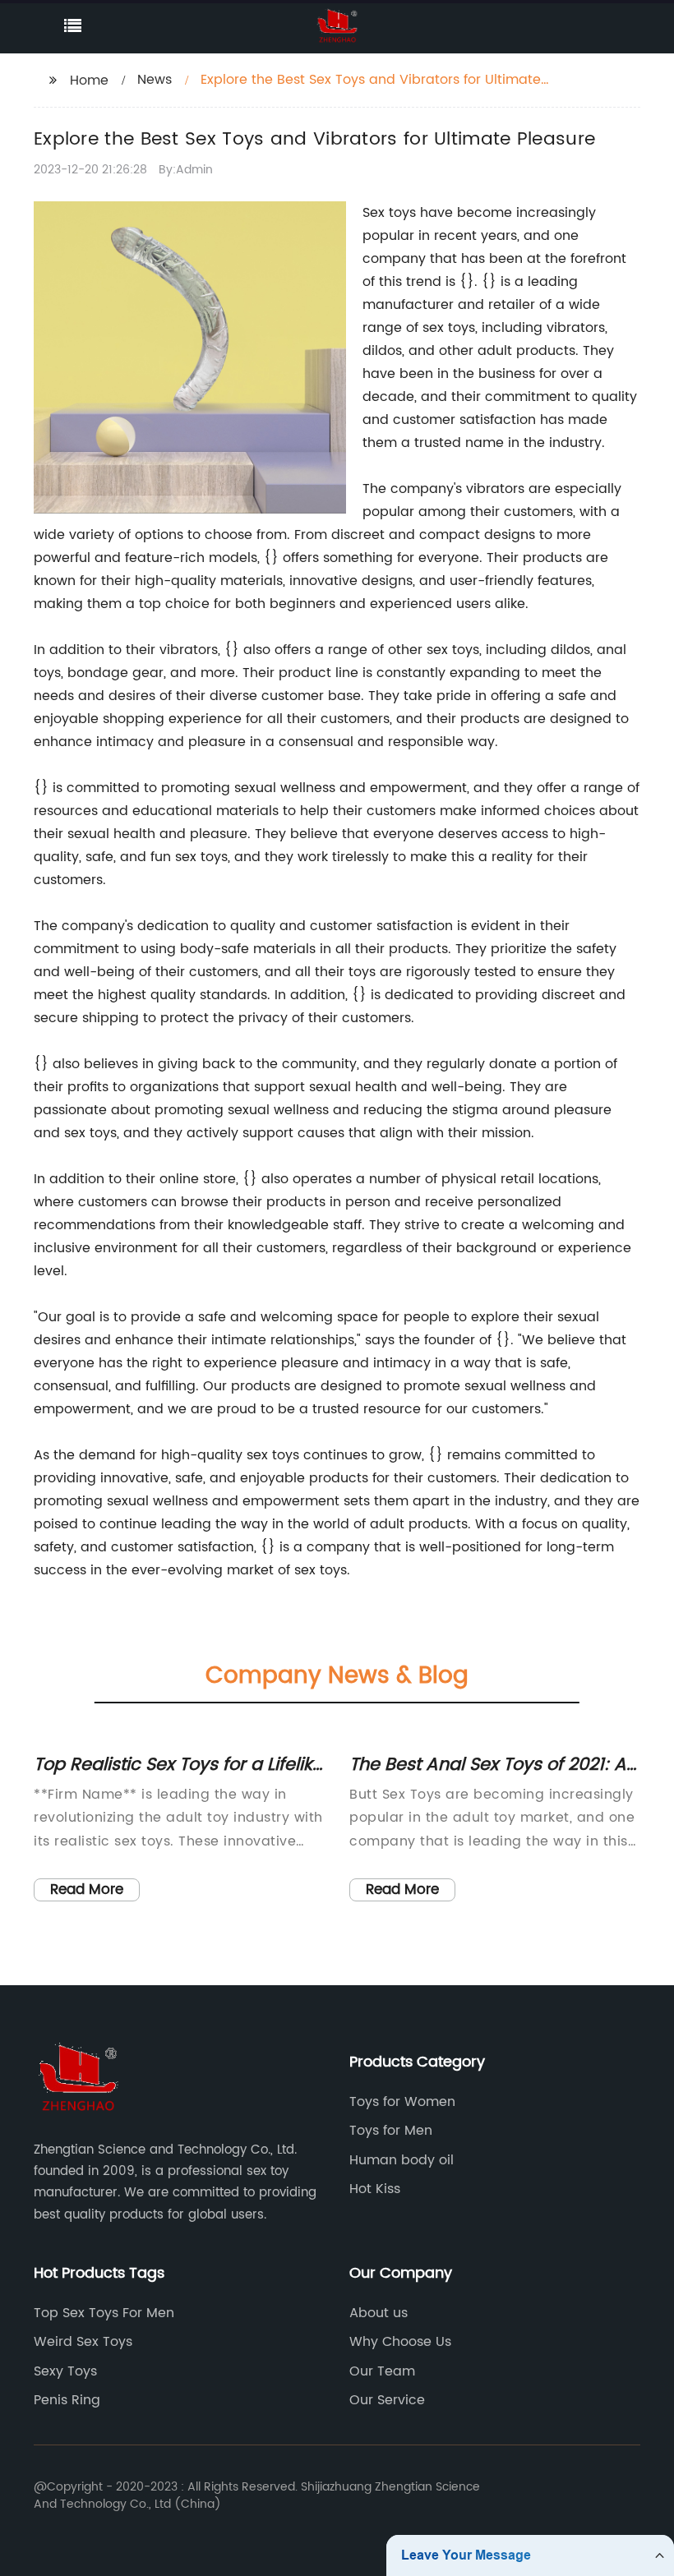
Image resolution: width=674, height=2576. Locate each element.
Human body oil (402, 2160)
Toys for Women (402, 2102)
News (155, 80)
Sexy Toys (65, 2371)
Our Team (382, 2371)
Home (89, 81)
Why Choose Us (400, 2342)
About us (379, 2313)
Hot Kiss (375, 2189)
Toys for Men (391, 2131)
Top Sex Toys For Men (104, 2313)
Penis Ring (67, 2400)
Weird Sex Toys (83, 2342)
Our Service (387, 2400)
